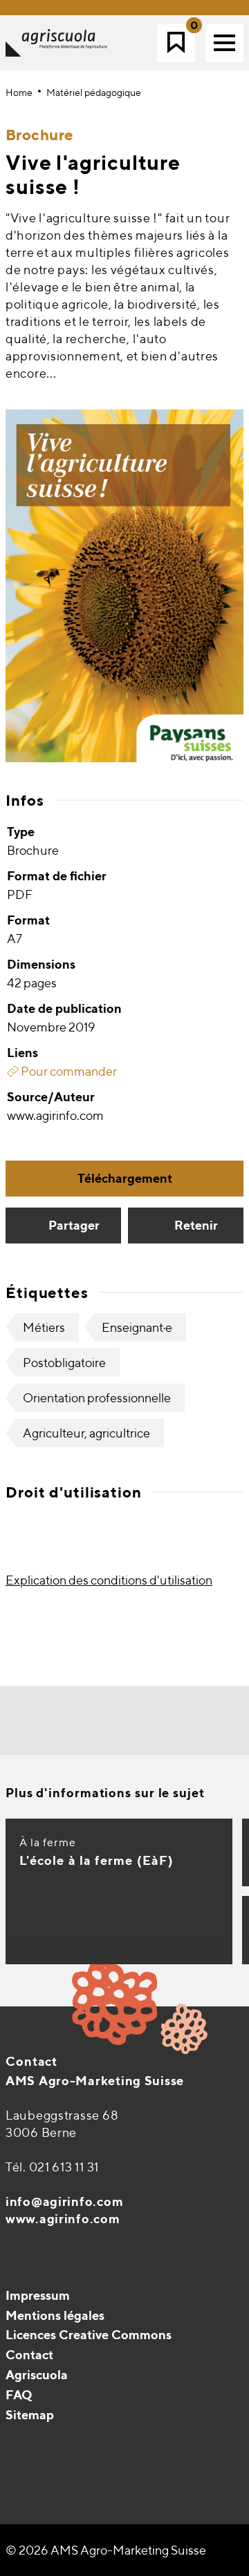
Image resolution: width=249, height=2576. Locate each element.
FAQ (19, 2395)
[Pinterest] (47, 2449)
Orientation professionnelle (97, 1398)
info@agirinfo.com (64, 2201)
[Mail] (18, 2449)
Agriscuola (37, 2375)
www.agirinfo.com (63, 2219)
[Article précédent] (83, 1720)
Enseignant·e (137, 1327)
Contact (31, 2061)
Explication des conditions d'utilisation (109, 1580)
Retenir (196, 1225)
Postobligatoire (64, 1363)
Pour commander (68, 1071)
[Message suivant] (166, 1720)
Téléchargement (125, 1178)
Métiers (44, 1327)
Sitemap (30, 2415)
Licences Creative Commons (89, 2335)
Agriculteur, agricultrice (86, 1433)
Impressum (38, 2295)
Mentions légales (55, 2315)
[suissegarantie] (163, 2492)
